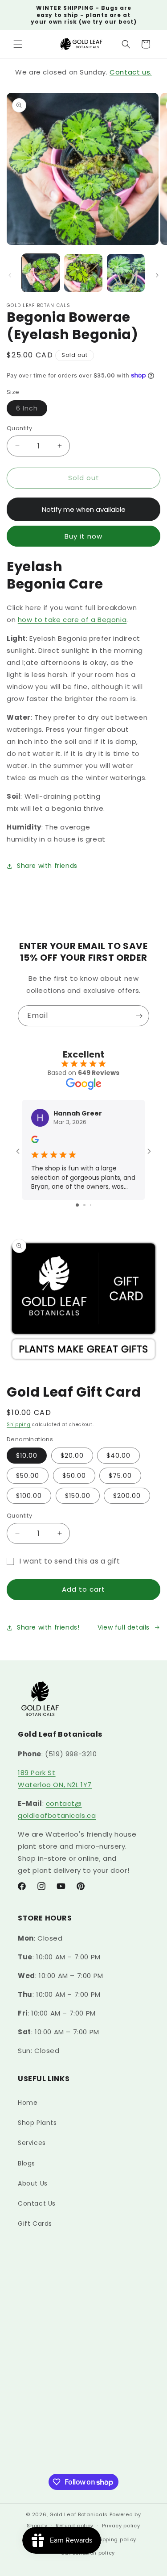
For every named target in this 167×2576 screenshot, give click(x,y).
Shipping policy (115, 2539)
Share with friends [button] (47, 866)
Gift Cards (35, 2223)
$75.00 (120, 1476)
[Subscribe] (139, 1016)
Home (28, 2103)
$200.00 (127, 1496)
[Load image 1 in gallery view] (41, 273)
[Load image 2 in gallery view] (83, 273)
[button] (18, 44)
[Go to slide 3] (91, 1205)
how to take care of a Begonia (72, 620)
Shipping (19, 1425)
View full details (124, 1627)
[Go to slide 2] (84, 1205)
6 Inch (32, 410)
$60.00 (74, 1476)
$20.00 (72, 1456)
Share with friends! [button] (48, 1627)
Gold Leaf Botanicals (79, 2514)
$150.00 (78, 1496)
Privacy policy (121, 2526)
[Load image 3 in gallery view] (126, 273)
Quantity (19, 428)
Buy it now (83, 536)
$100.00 (29, 1496)
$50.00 (28, 1476)
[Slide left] (10, 275)
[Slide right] (157, 275)
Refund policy (75, 2526)
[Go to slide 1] (77, 1205)
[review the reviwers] (35, 1141)
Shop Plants (37, 2123)
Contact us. (131, 72)
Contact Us (37, 2203)
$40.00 (118, 1456)
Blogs (26, 2163)
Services (32, 2143)
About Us (33, 2183)
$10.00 (27, 1456)
